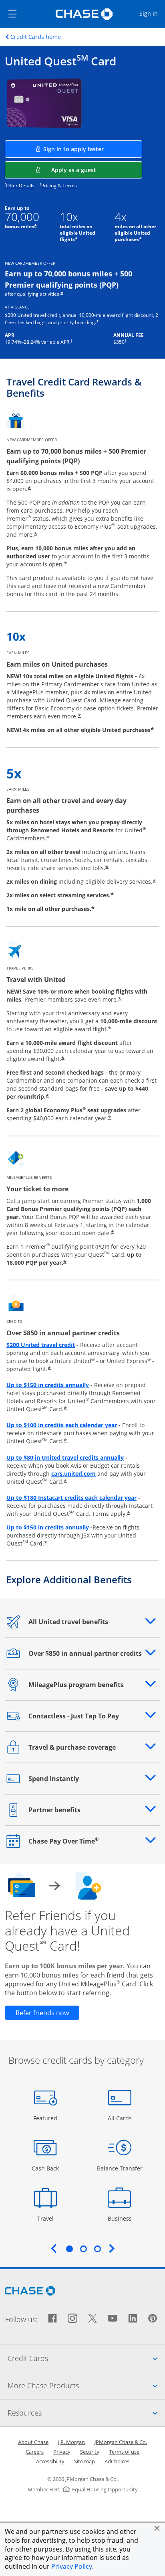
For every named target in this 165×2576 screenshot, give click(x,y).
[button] (157, 2528)
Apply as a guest (97, 170)
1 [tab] (69, 2249)
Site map (85, 2461)
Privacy (62, 2452)
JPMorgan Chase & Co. (121, 2442)
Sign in (152, 13)
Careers (35, 2452)
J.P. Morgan (71, 2442)
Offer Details (20, 186)
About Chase (33, 2442)
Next (112, 2248)
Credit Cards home (36, 37)
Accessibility (50, 2461)
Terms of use (124, 2452)
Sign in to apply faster (93, 149)
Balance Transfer (120, 2168)
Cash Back (45, 2168)
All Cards (121, 2118)
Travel (48, 2218)
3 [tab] (97, 2249)
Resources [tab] (86, 2413)
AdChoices (117, 2461)
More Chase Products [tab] (86, 2385)
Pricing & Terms (59, 186)
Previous (54, 2248)
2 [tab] (83, 2249)
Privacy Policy (72, 2566)
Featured (46, 2118)
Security (90, 2452)
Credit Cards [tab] (86, 2358)
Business (121, 2218)
